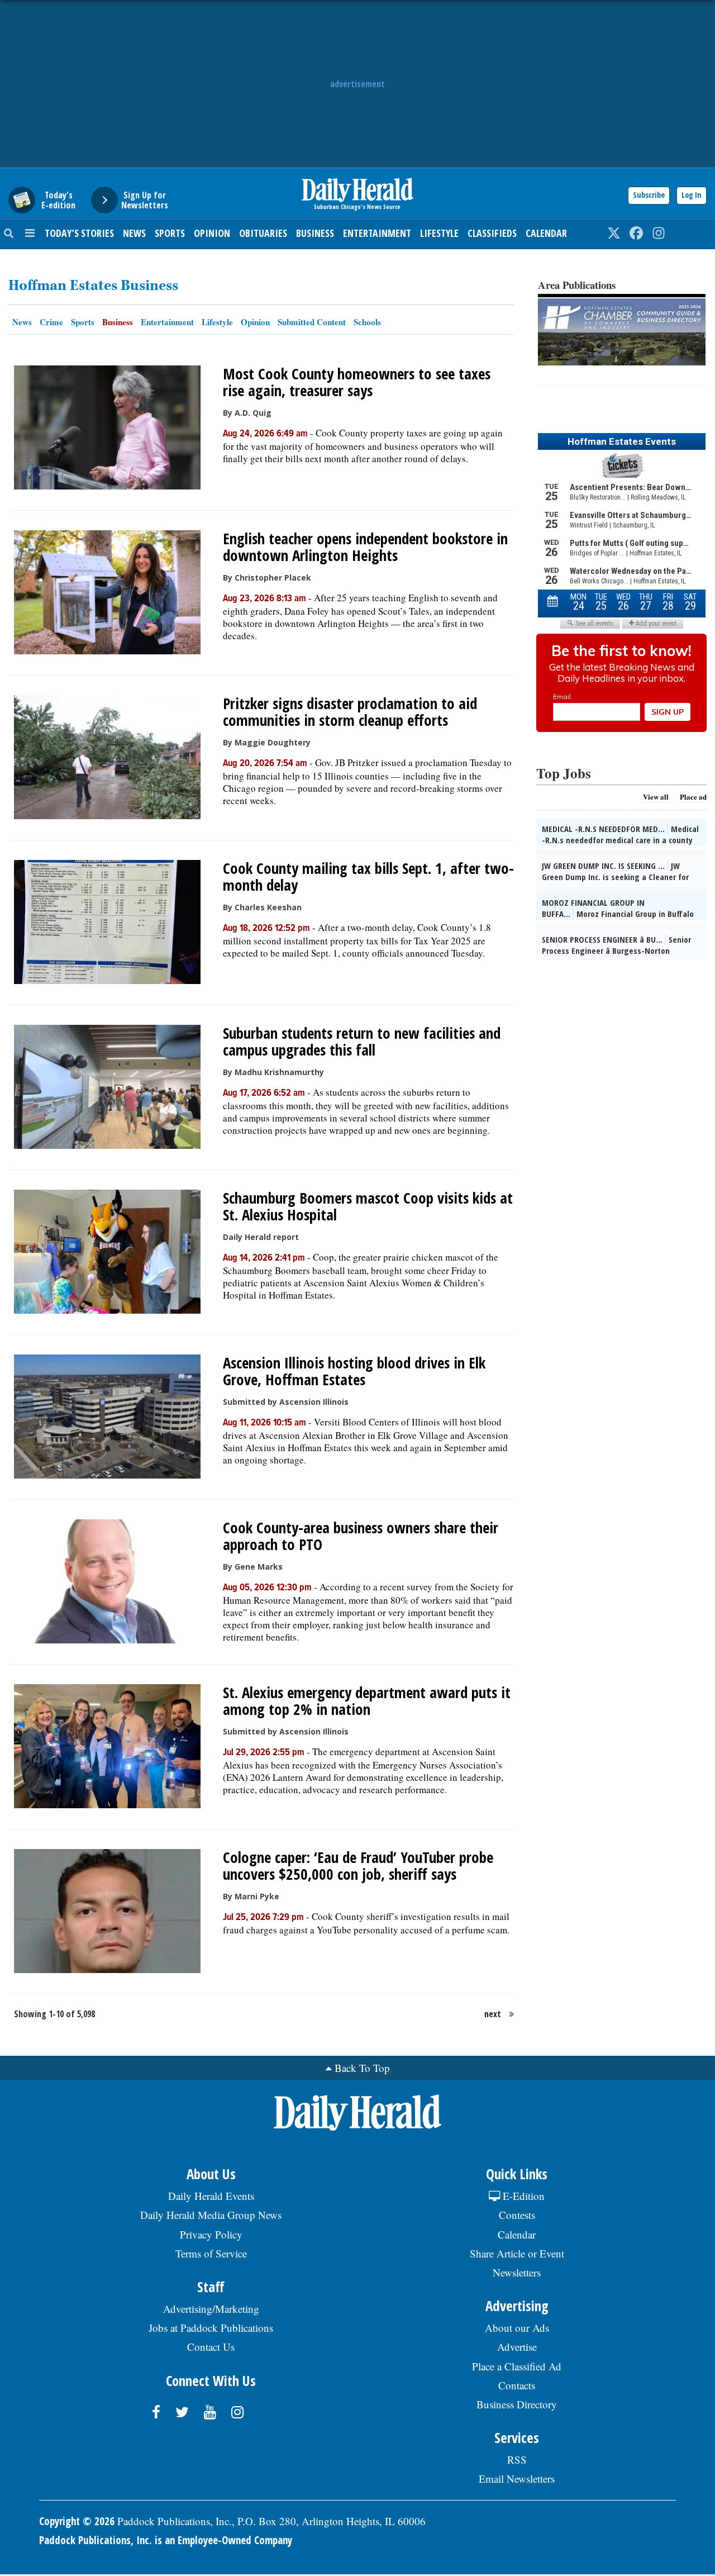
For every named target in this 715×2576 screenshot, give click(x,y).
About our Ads (517, 2328)
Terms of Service (211, 2253)
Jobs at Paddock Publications (211, 2328)
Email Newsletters (517, 2478)
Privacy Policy (211, 2234)
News (134, 233)
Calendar (546, 233)
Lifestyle (439, 233)
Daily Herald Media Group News (211, 2215)
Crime (51, 322)
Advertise (517, 2347)
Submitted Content (312, 322)
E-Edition (522, 2196)
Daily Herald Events (211, 2196)
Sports (170, 233)
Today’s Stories (79, 233)
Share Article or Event (517, 2253)
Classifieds (492, 233)
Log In (692, 195)
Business (315, 233)
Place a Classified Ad (517, 2366)
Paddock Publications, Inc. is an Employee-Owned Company (166, 2540)
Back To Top (362, 2068)
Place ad (693, 797)
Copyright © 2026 (77, 2521)
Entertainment (377, 233)
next (493, 2014)
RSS (517, 2459)
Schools (367, 322)
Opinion (212, 233)
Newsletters (517, 2272)
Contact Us (211, 2347)
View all (656, 797)
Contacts (517, 2385)
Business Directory (517, 2404)
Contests (517, 2215)
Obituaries (263, 233)
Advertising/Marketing (211, 2309)
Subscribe (649, 195)
